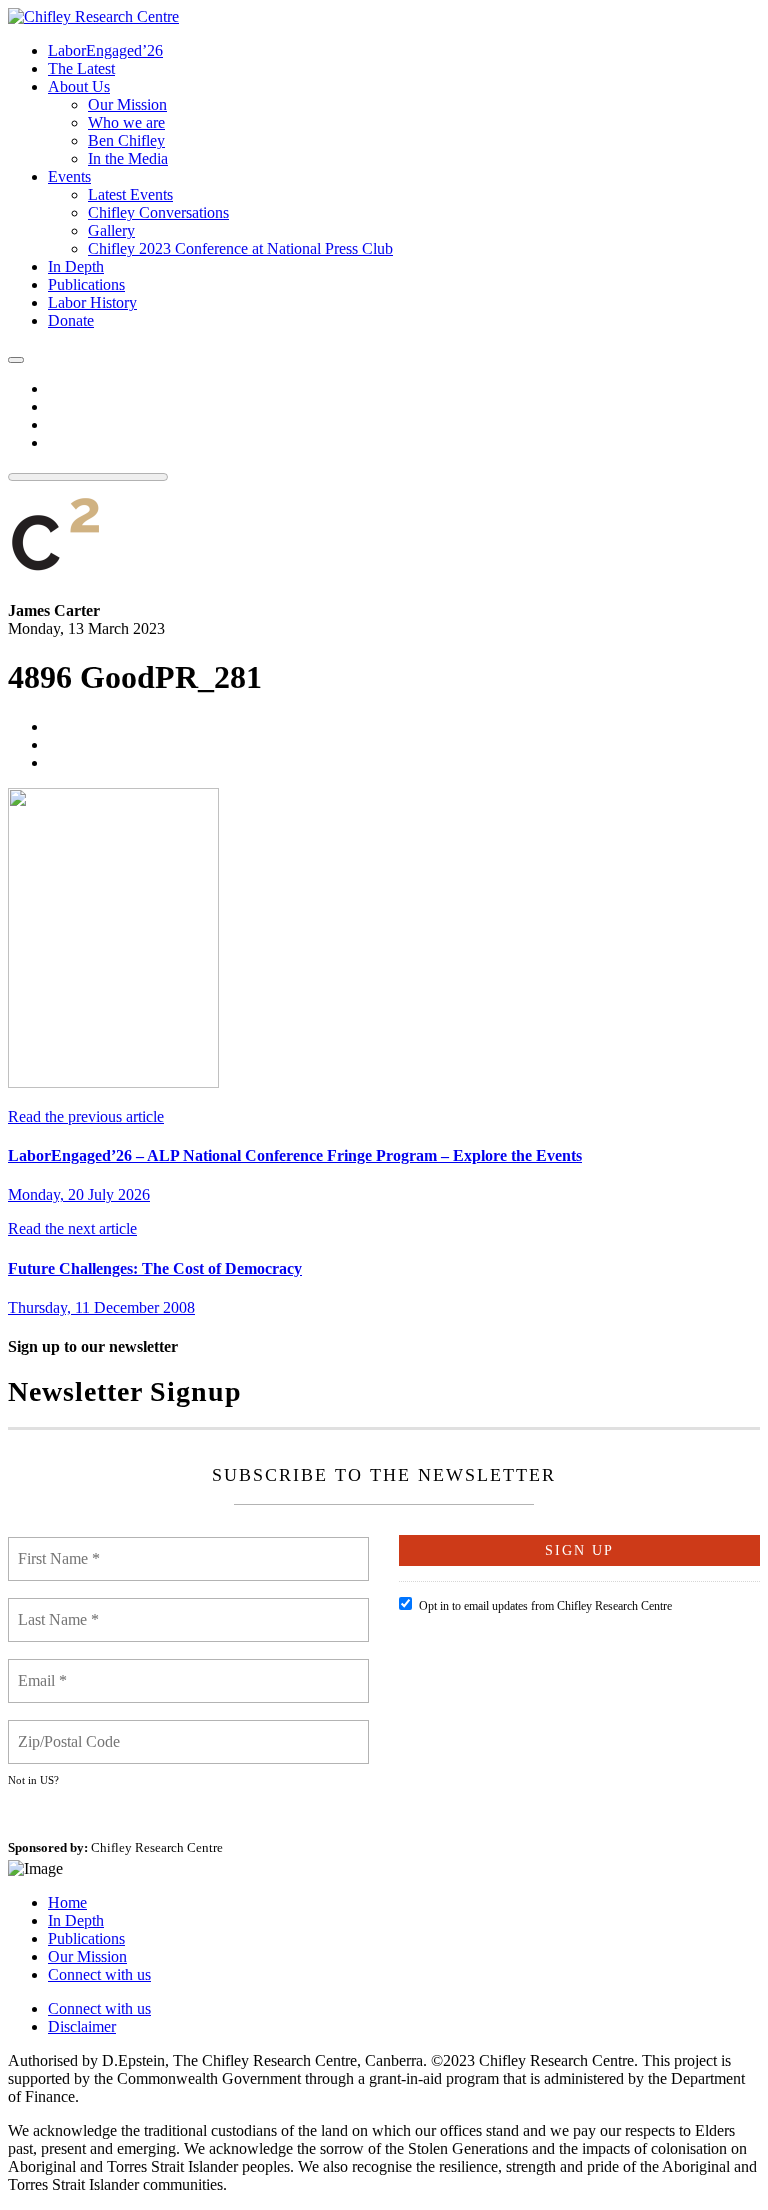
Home (67, 1902)
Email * (44, 1669)
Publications (86, 1938)
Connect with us (99, 1974)
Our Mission (87, 1956)
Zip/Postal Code (71, 1730)
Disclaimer (82, 2026)
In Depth (76, 1920)
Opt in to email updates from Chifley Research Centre (545, 1606)
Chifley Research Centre (157, 1847)
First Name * (60, 1547)
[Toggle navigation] (16, 360)
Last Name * (59, 1608)
